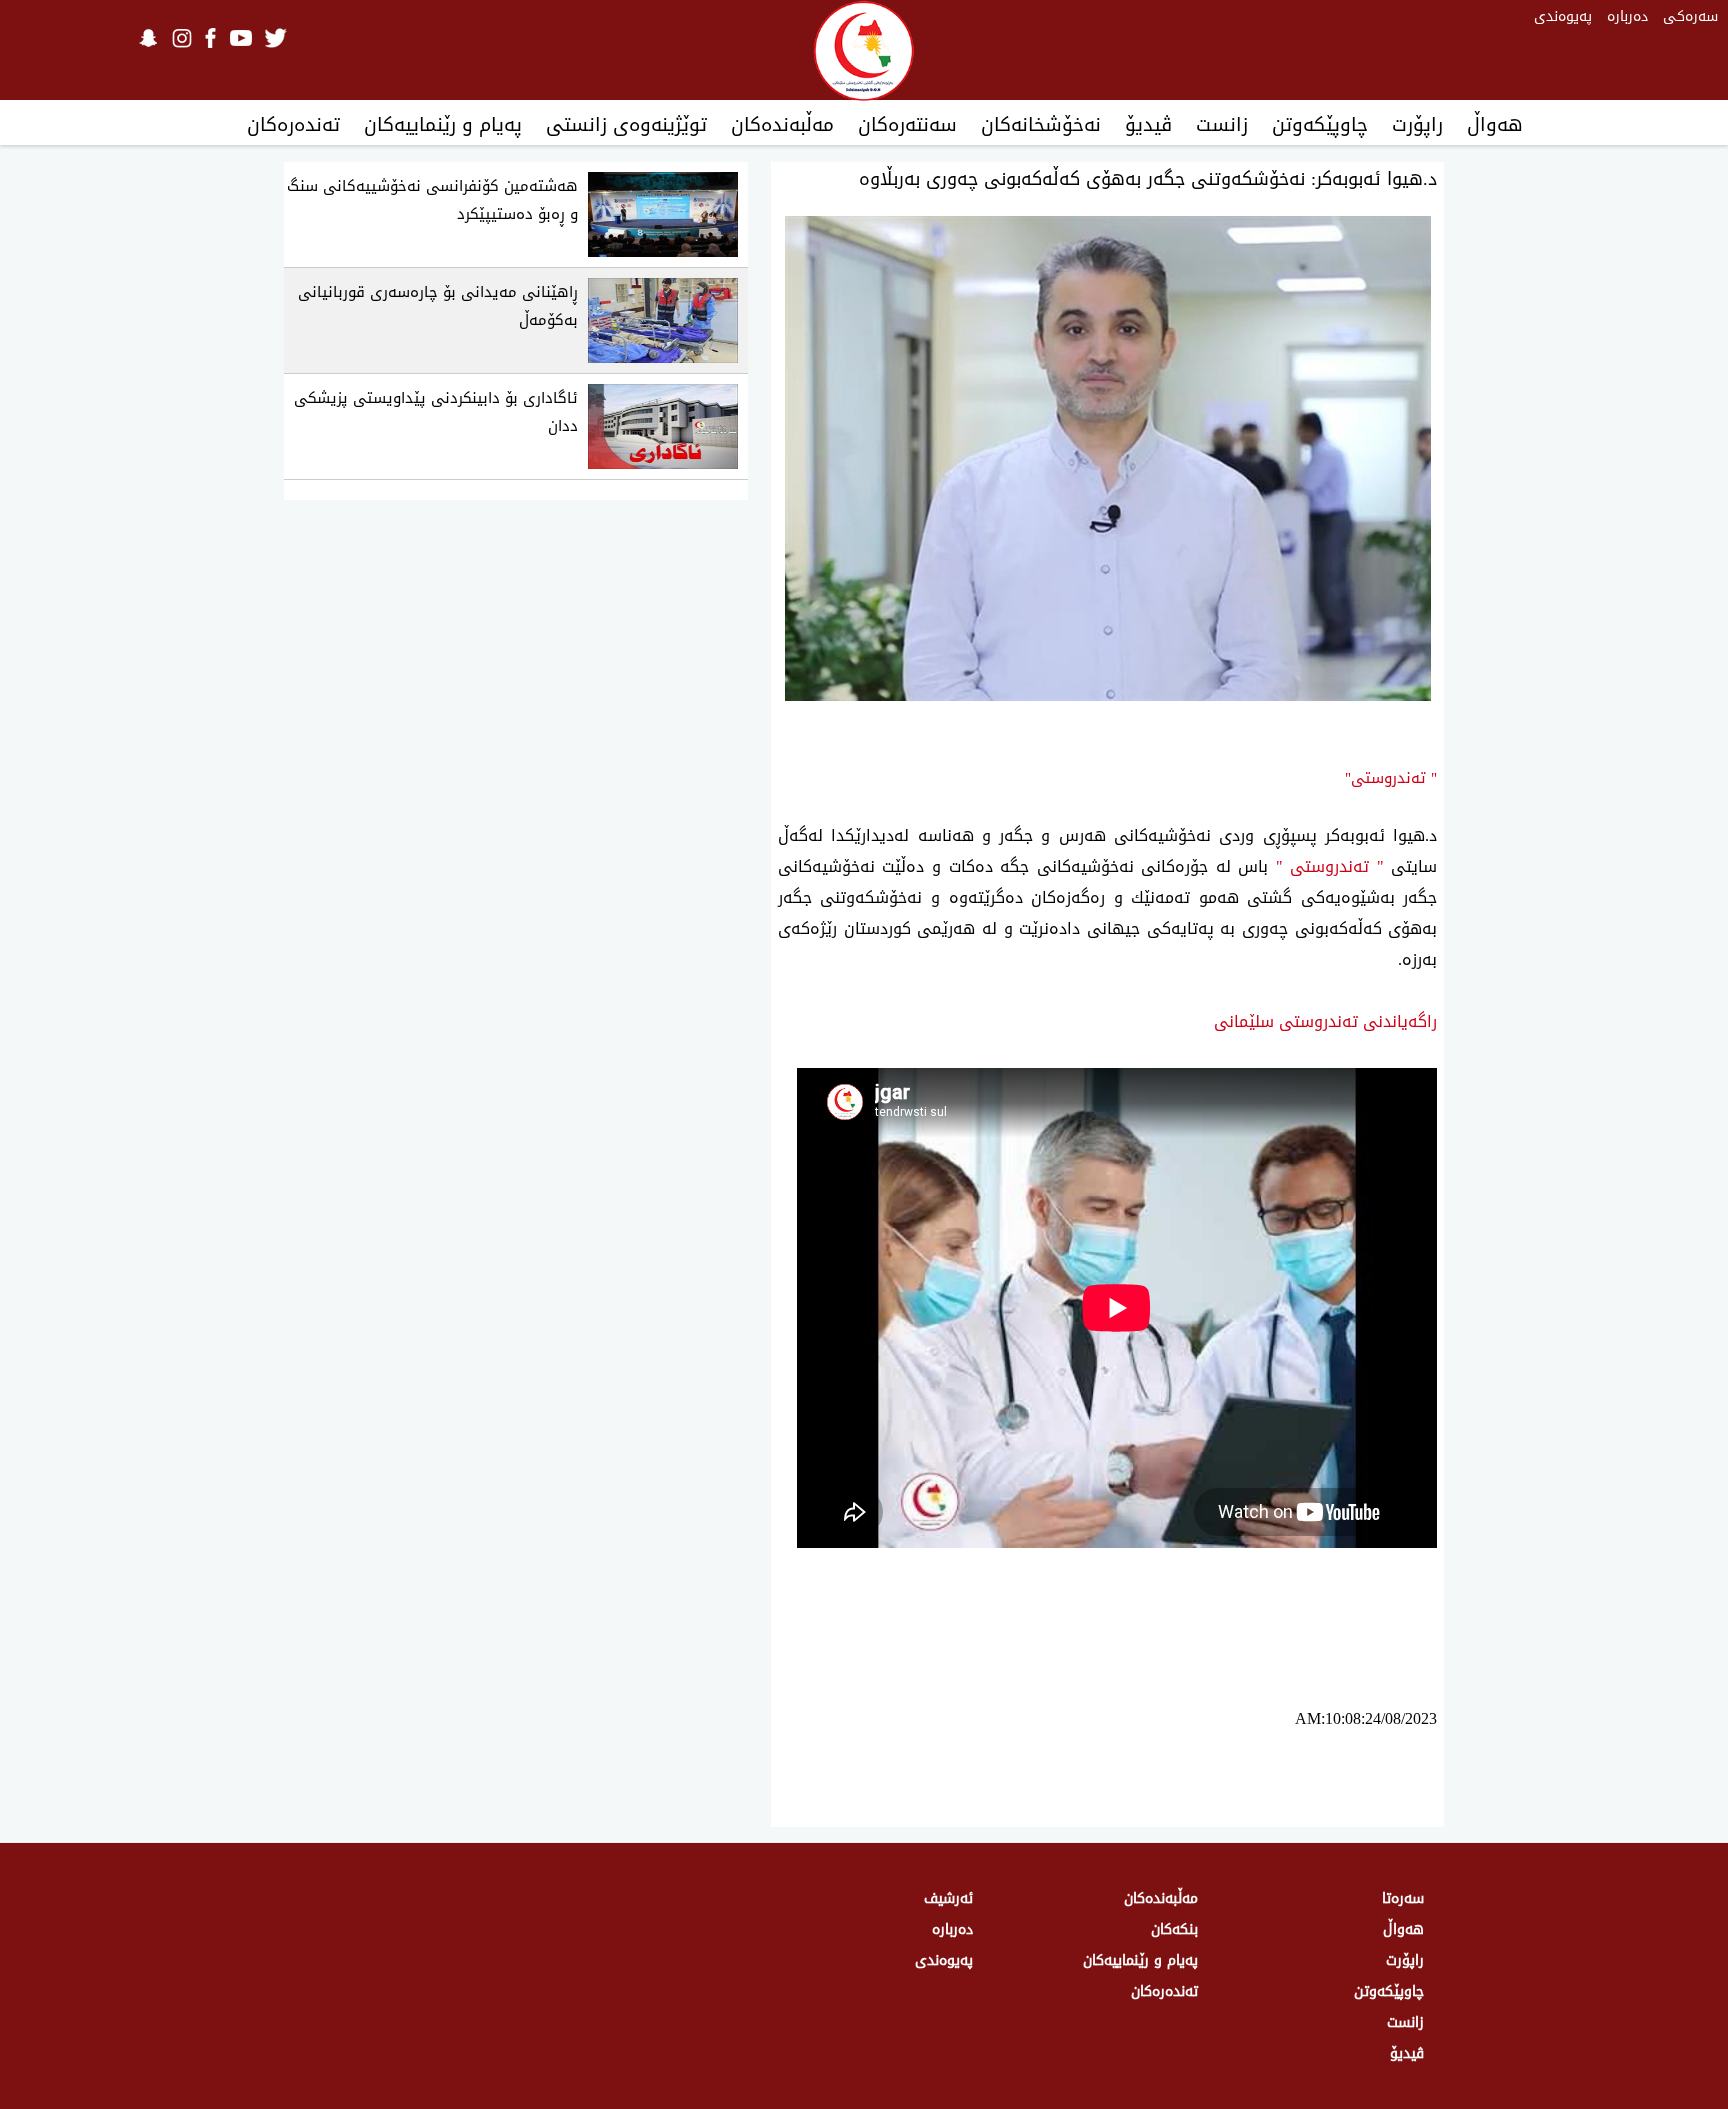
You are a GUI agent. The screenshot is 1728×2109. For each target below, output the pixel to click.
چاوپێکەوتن (1320, 125)
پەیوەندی (1563, 16)
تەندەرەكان (293, 125)
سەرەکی (1690, 16)
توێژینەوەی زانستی (626, 125)
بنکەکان (1174, 1929)
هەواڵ (1495, 125)
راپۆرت (1417, 125)
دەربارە (1627, 16)
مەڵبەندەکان (782, 125)
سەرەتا (1403, 1898)
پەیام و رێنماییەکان (443, 125)
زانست (1222, 125)
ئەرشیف (948, 1898)
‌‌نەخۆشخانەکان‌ (1041, 125)
